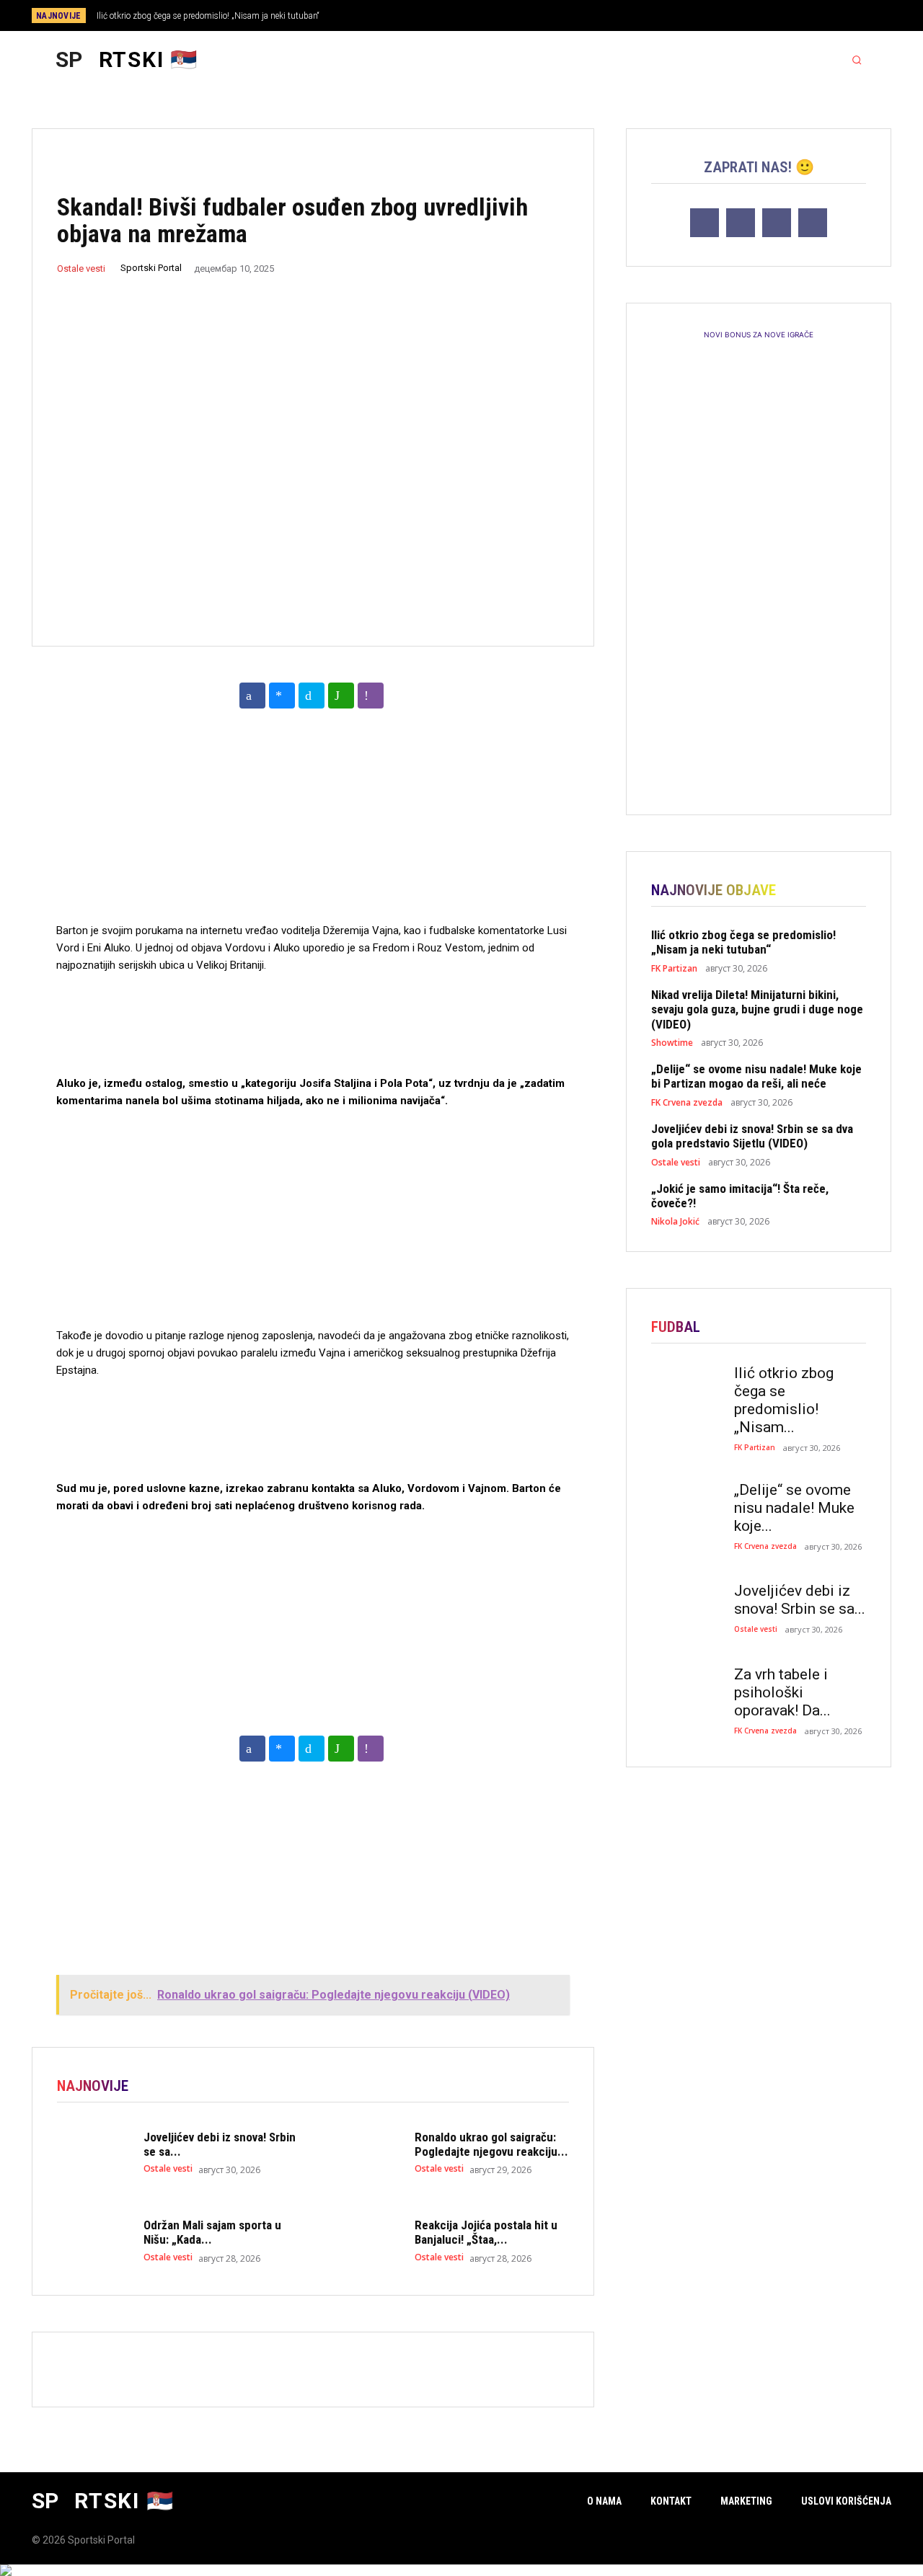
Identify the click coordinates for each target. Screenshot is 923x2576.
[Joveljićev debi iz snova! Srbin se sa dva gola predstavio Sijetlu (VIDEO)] (93, 2152)
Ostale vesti (81, 268)
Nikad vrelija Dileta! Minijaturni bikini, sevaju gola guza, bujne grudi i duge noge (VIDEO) (757, 1009)
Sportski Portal (151, 268)
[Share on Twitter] (312, 696)
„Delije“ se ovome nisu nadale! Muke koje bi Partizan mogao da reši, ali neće (756, 1076)
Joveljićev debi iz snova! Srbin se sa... (800, 1600)
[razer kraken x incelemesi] (461, 2570)
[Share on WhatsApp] (341, 696)
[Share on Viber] (371, 696)
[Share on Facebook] (252, 696)
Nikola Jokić (675, 1222)
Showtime (672, 1043)
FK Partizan (674, 969)
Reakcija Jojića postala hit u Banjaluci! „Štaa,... (486, 2232)
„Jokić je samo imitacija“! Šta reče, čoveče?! (740, 1196)
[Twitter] (852, 17)
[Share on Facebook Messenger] (282, 696)
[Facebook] (805, 17)
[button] (857, 60)
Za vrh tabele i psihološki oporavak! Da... (782, 1692)
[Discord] (781, 17)
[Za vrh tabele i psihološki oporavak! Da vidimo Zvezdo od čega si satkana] (685, 1693)
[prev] (486, 15)
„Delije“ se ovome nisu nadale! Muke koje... (794, 1508)
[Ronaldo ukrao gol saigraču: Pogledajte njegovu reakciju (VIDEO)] (364, 2152)
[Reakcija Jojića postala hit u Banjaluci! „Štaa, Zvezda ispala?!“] (364, 2241)
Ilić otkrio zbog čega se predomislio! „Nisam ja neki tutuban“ (208, 16)
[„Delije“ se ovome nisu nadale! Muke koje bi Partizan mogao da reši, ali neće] (685, 1509)
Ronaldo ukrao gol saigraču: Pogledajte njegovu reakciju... (491, 2144)
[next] (509, 15)
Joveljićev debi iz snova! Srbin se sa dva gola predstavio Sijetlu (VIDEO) (752, 1136)
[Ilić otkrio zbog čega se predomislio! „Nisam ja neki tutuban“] (685, 1392)
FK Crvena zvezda (687, 1103)
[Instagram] (829, 17)
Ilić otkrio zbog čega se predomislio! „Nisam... (784, 1400)
